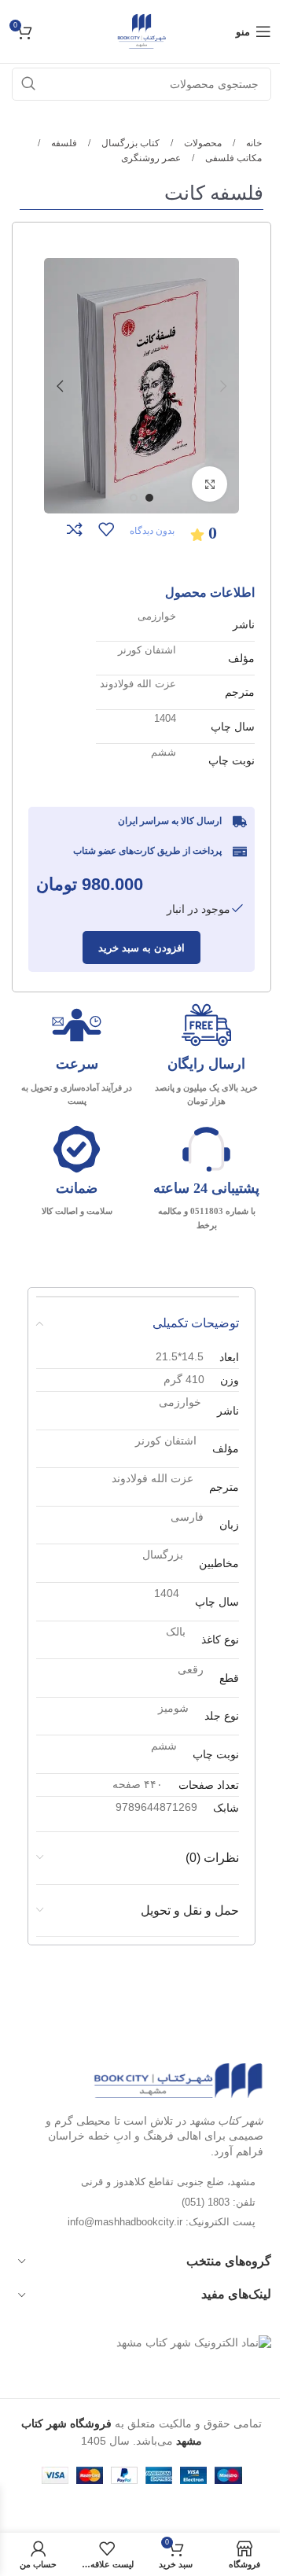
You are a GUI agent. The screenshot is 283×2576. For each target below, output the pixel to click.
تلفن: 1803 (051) (219, 2202)
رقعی (191, 1669)
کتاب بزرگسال (129, 143)
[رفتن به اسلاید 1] (149, 498)
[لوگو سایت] (141, 31)
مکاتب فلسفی (232, 158)
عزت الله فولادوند (138, 684)
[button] (223, 386)
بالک (176, 1632)
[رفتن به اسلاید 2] (134, 498)
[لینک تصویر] (178, 2080)
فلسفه (63, 143)
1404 (165, 718)
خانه (253, 143)
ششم (164, 752)
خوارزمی (157, 616)
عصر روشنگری (151, 158)
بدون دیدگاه (152, 531)
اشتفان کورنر (147, 650)
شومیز (173, 1708)
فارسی (187, 1517)
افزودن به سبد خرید (141, 948)
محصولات (202, 143)
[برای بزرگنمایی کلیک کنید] (209, 484)
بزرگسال (163, 1555)
